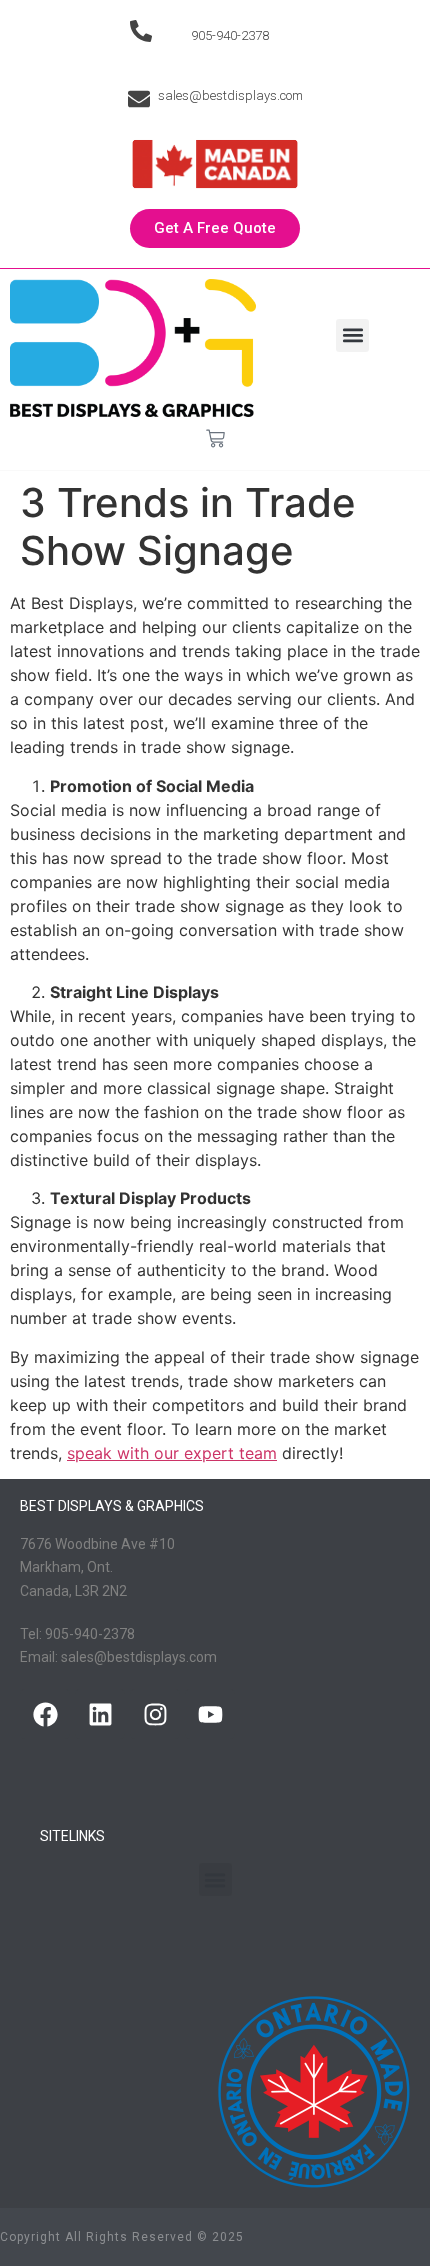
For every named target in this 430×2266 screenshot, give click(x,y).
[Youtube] (210, 1714)
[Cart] (215, 438)
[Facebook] (45, 1714)
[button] (352, 335)
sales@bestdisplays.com (230, 95)
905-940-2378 (230, 35)
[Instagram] (155, 1714)
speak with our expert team (172, 1453)
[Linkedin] (100, 1714)
